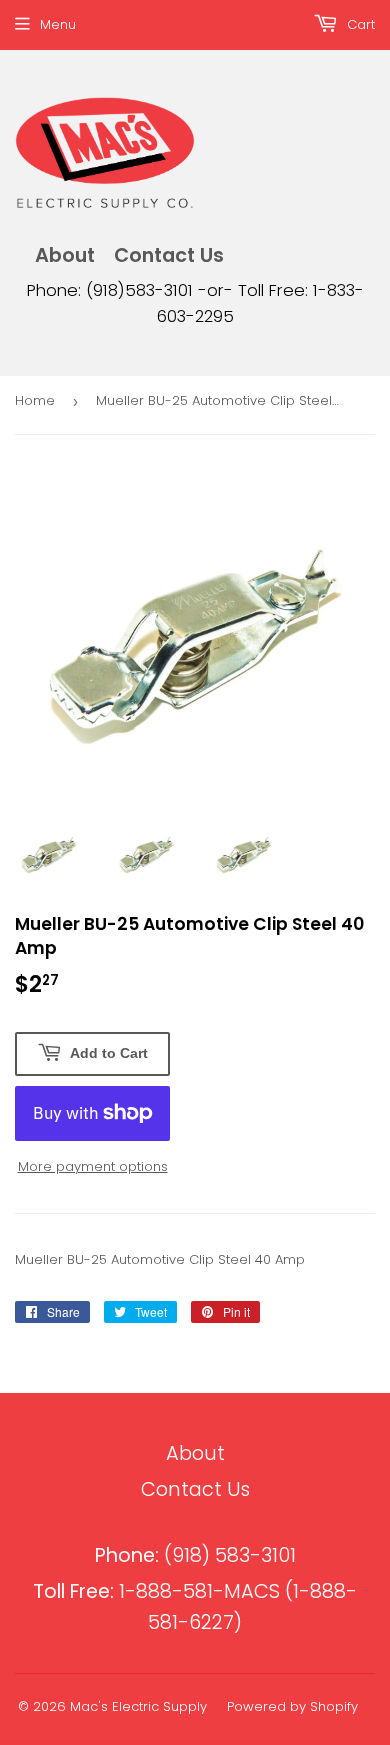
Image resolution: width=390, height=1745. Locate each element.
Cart (359, 24)
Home (35, 400)
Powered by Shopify (292, 1706)
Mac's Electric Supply (138, 1706)
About (65, 255)
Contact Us (169, 255)
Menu (58, 24)
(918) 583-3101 (195, 1555)
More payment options (93, 1166)
